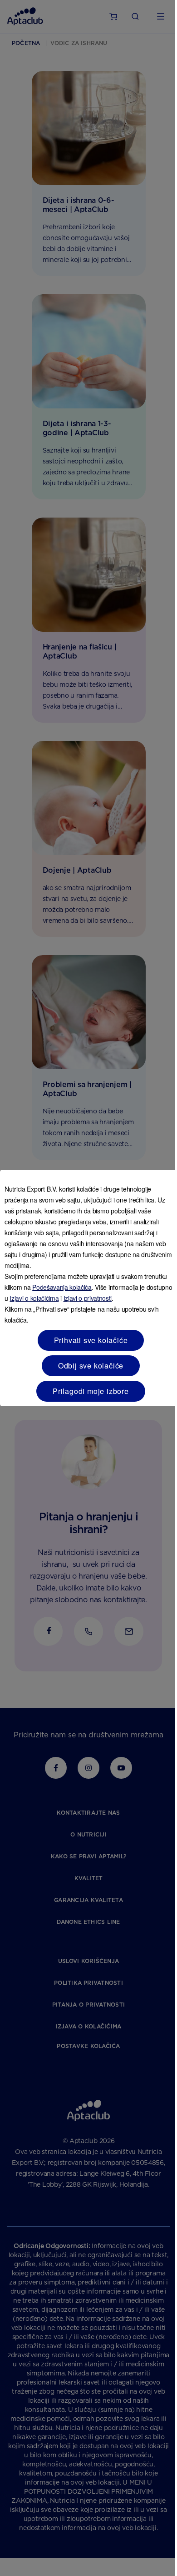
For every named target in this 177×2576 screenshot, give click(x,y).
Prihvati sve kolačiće (91, 1340)
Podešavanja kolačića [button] (62, 1287)
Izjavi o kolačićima (34, 1298)
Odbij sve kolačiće (91, 1366)
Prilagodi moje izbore (91, 1391)
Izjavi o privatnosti (88, 1298)
